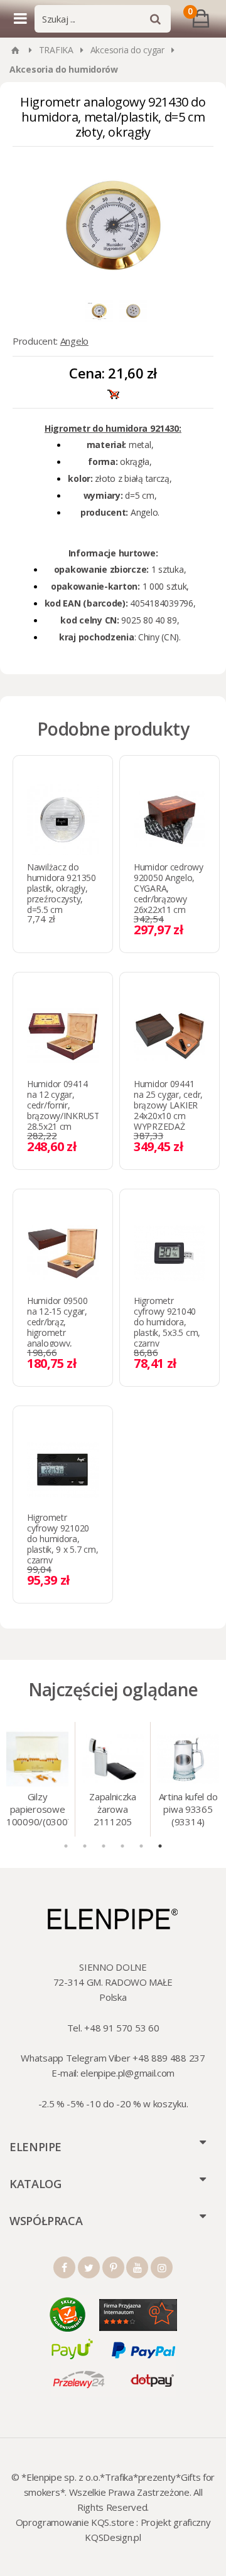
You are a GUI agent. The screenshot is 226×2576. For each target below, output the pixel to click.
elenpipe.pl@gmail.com (127, 2073)
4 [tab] (122, 1846)
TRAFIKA (56, 50)
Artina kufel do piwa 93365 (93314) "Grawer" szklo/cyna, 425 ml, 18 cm (188, 1810)
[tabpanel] (38, 1779)
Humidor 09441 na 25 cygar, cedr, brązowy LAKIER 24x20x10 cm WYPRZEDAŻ (168, 1105)
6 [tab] (160, 1846)
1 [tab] (66, 1846)
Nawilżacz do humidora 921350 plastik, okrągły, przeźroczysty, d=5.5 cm (62, 888)
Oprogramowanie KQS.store (75, 2522)
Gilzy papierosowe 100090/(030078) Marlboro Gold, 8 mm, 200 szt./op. (37, 1810)
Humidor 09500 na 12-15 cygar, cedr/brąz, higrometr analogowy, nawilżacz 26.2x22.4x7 (57, 1332)
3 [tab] (104, 1846)
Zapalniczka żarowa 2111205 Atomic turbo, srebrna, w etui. (113, 1810)
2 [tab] (85, 1846)
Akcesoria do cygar (127, 50)
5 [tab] (141, 1846)
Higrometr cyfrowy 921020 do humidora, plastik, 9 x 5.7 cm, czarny (62, 1539)
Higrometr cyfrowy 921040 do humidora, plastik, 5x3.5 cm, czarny (167, 1322)
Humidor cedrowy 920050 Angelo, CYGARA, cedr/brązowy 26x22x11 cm (169, 888)
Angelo (74, 341)
